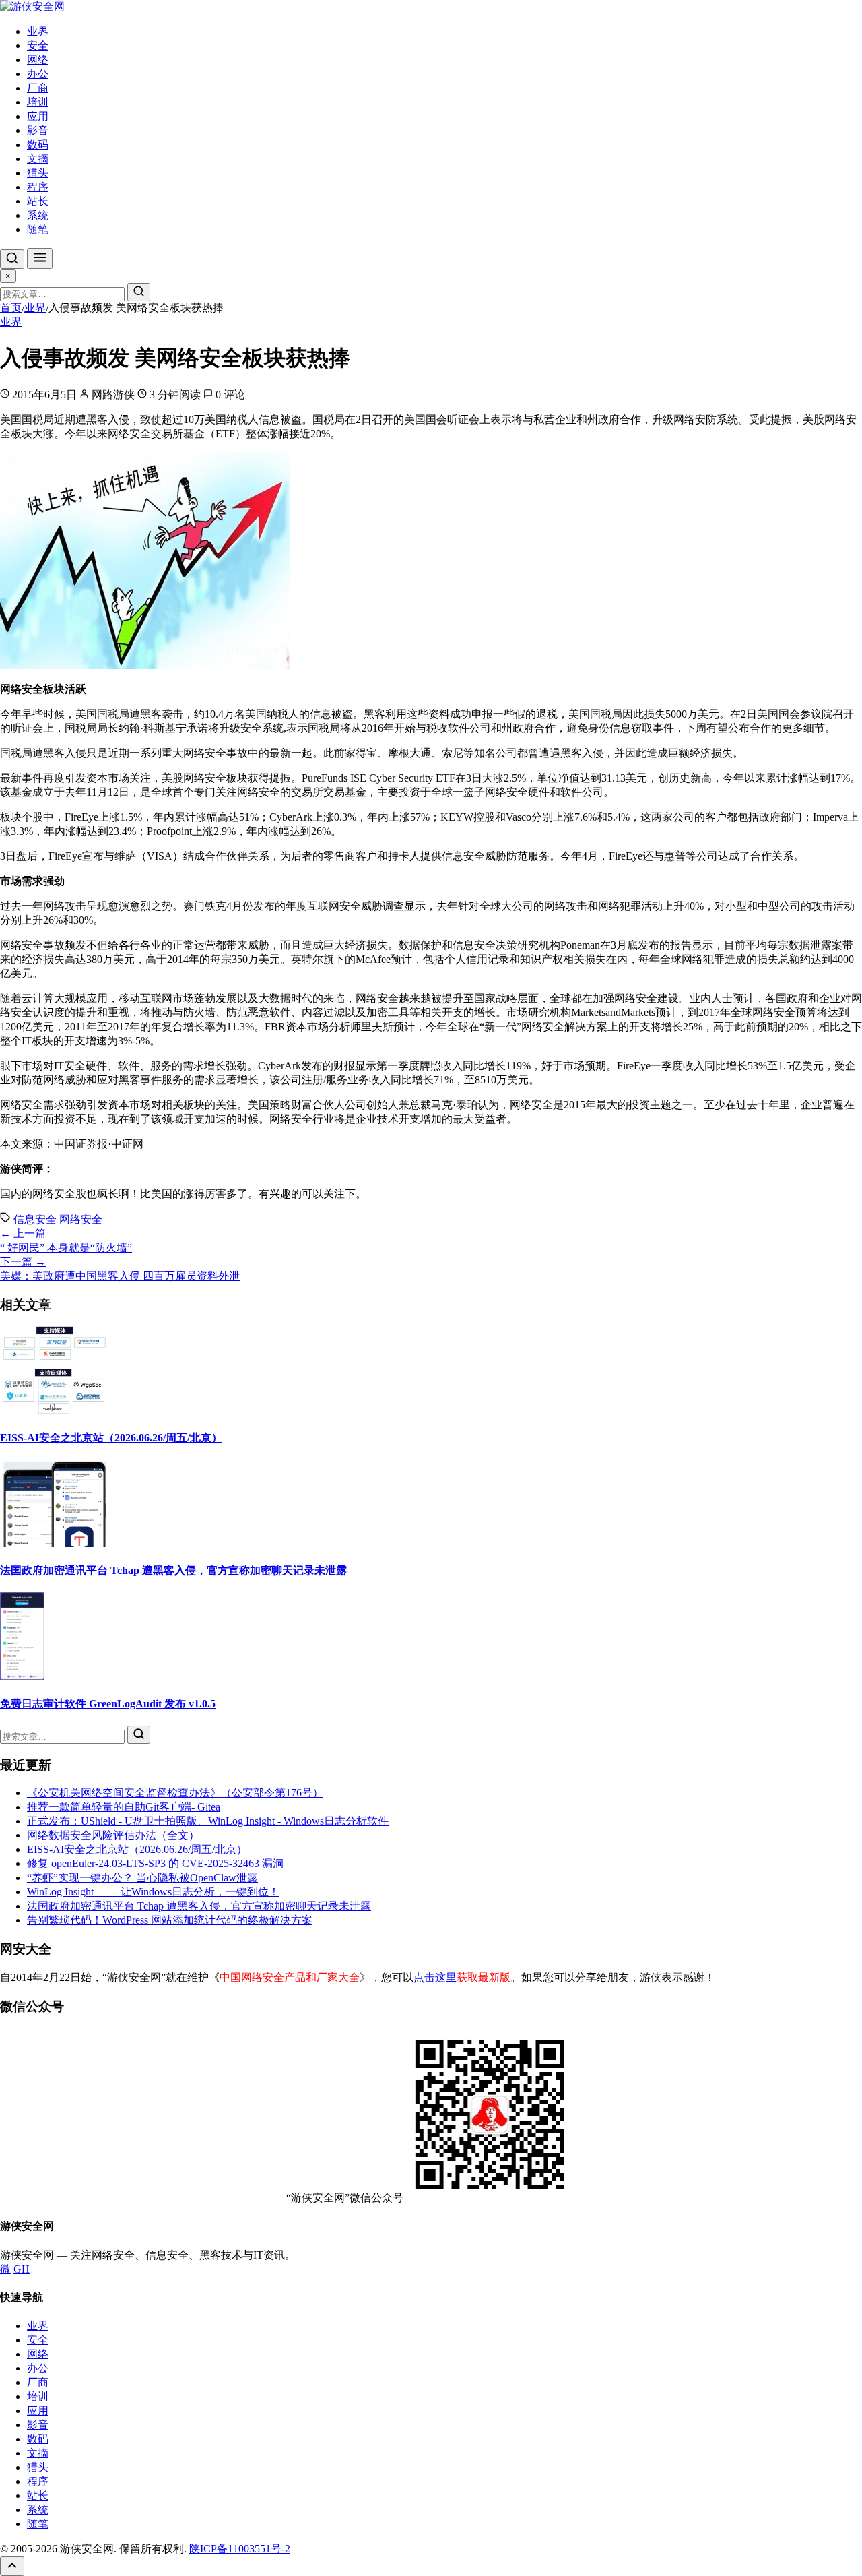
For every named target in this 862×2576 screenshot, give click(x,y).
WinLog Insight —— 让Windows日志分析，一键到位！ (153, 1892)
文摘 (38, 159)
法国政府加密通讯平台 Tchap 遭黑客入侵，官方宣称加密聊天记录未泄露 (173, 1570)
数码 (38, 145)
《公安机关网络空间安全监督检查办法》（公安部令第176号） (175, 1793)
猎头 (38, 173)
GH (22, 2269)
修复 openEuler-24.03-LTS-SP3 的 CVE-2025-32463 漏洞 (155, 1863)
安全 (38, 45)
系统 (38, 215)
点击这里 (462, 1977)
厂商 (38, 88)
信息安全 (35, 1219)
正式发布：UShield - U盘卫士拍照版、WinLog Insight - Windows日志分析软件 (208, 1821)
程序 (38, 187)
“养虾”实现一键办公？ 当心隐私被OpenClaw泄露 (142, 1878)
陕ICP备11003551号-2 (240, 2549)
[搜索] (12, 259)
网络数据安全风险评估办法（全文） (113, 1835)
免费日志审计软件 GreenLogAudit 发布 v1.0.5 (108, 1704)
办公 (38, 74)
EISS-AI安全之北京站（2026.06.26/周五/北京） (111, 1438)
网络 (38, 60)
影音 (38, 130)
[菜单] (40, 258)
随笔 (38, 229)
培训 (38, 102)
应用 (38, 116)
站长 (38, 201)
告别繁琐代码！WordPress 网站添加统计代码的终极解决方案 (170, 1920)
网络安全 (81, 1219)
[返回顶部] (12, 2566)
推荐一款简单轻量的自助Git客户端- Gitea (124, 1807)
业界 (38, 31)
